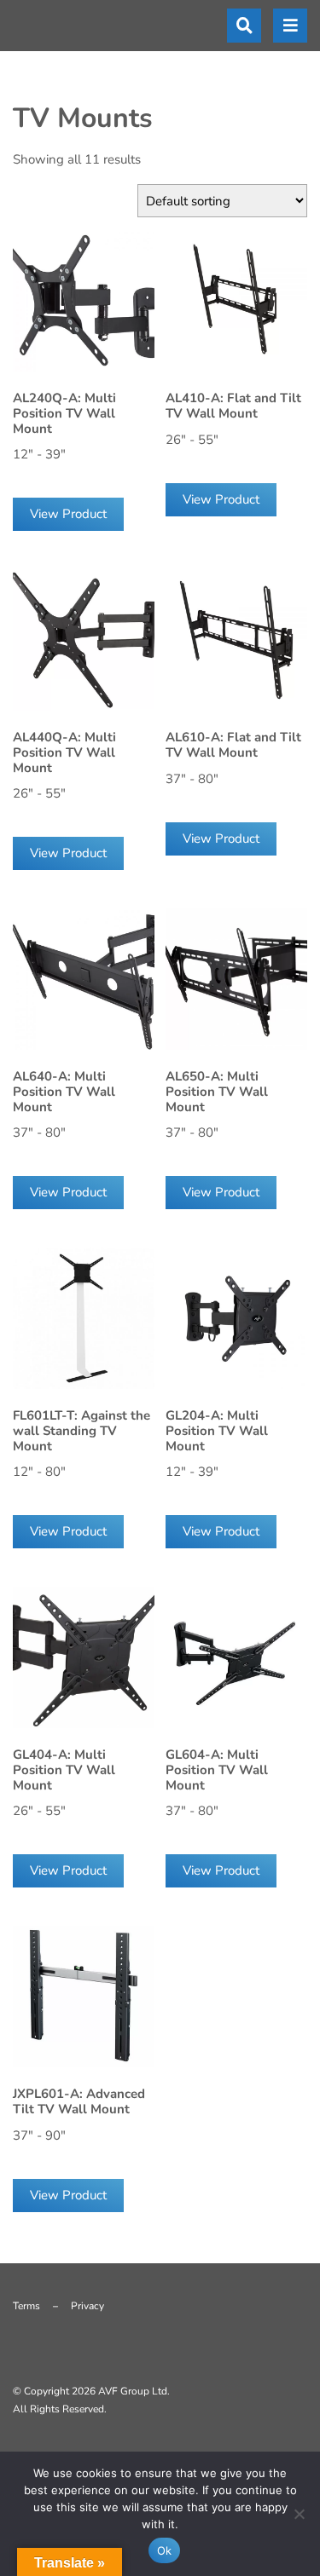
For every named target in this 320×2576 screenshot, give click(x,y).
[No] (299, 2514)
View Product (68, 514)
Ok (165, 2550)
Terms (26, 2306)
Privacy (87, 2306)
